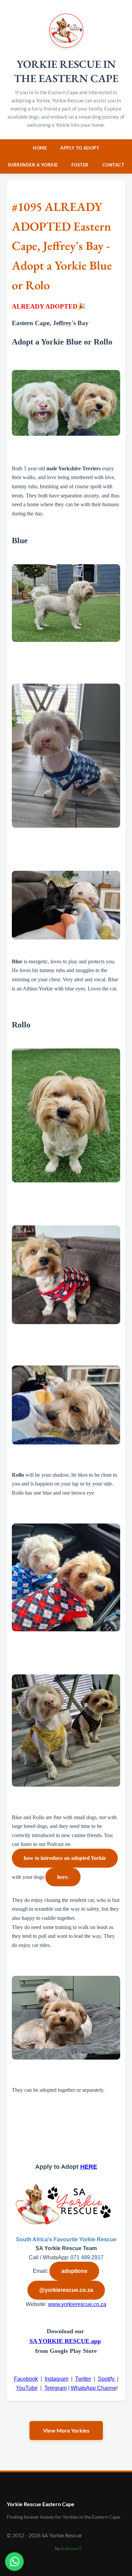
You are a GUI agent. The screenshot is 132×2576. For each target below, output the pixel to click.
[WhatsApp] (14, 2562)
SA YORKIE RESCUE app (65, 2341)
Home (40, 148)
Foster (80, 165)
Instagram (57, 2379)
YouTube (27, 2388)
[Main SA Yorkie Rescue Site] (66, 46)
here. (63, 1877)
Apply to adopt (80, 148)
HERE (89, 2167)
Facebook (26, 2379)
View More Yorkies (66, 2430)
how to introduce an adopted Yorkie (65, 1858)
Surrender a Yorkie (33, 165)
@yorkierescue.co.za (66, 2290)
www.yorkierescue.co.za (77, 2304)
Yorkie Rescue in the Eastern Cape (66, 71)
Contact (113, 165)
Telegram (56, 2388)
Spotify (107, 2379)
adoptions (74, 2271)
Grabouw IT (71, 2548)
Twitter (83, 2379)
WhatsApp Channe (94, 2388)
